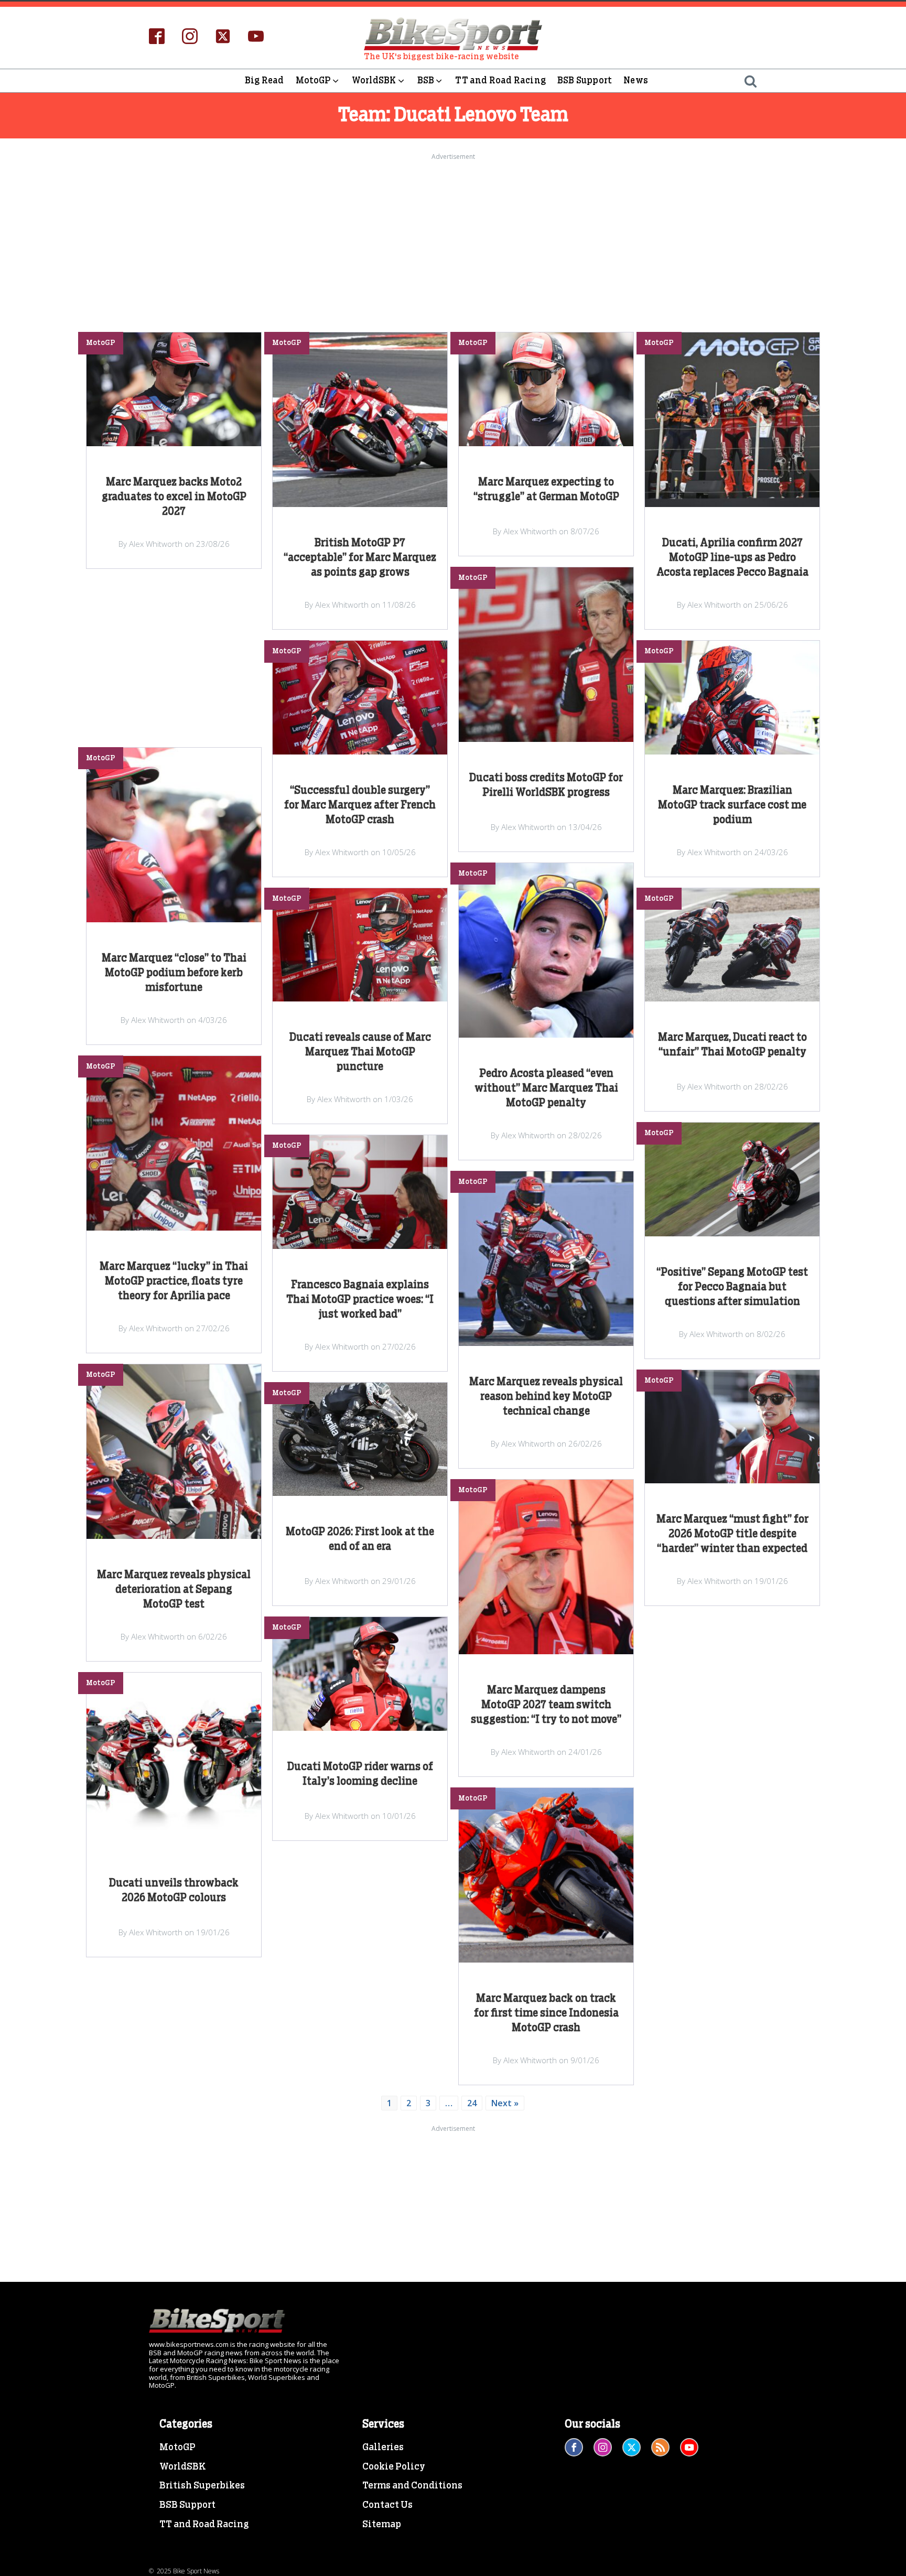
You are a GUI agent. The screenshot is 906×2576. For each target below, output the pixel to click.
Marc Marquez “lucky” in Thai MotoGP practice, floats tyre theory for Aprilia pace (174, 1281)
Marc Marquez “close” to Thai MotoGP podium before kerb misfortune (174, 973)
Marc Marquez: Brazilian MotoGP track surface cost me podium (732, 805)
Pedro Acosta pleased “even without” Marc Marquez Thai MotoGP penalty (546, 1088)
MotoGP (313, 80)
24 (472, 2103)
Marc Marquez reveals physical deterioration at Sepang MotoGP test (174, 1590)
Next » (505, 2103)
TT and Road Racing (500, 80)
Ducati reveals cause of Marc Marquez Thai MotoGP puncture (360, 1052)
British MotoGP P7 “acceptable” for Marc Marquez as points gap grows (360, 558)
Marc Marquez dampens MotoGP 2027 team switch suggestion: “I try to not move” (546, 1705)
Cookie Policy (394, 2467)
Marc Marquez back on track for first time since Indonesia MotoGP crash (546, 2013)
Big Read (265, 80)
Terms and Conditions (412, 2486)
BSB (426, 80)
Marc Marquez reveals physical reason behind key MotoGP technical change (546, 1397)
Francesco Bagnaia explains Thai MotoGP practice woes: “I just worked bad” (360, 1300)
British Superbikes (202, 2486)
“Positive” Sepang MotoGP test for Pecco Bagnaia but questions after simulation (732, 1287)
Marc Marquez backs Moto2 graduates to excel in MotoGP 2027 (174, 497)
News (636, 80)
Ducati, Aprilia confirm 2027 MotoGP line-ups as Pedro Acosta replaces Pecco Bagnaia (732, 558)
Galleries (383, 2448)
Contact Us (387, 2505)
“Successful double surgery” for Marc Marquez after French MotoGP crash (360, 805)
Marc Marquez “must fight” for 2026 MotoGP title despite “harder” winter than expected (732, 1534)
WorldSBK (374, 80)
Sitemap (382, 2525)
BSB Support (585, 80)
